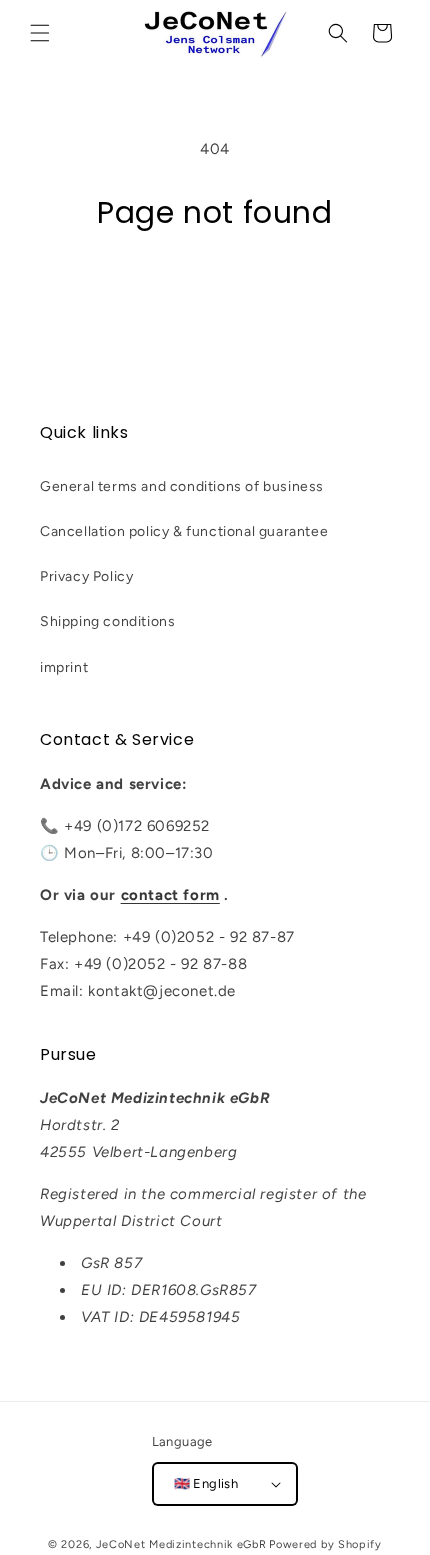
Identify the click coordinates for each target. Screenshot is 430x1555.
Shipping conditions (107, 621)
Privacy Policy (86, 576)
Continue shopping (215, 287)
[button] (40, 33)
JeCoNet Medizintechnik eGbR (181, 1544)
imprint (64, 667)
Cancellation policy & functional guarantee (184, 531)
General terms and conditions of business (182, 486)
